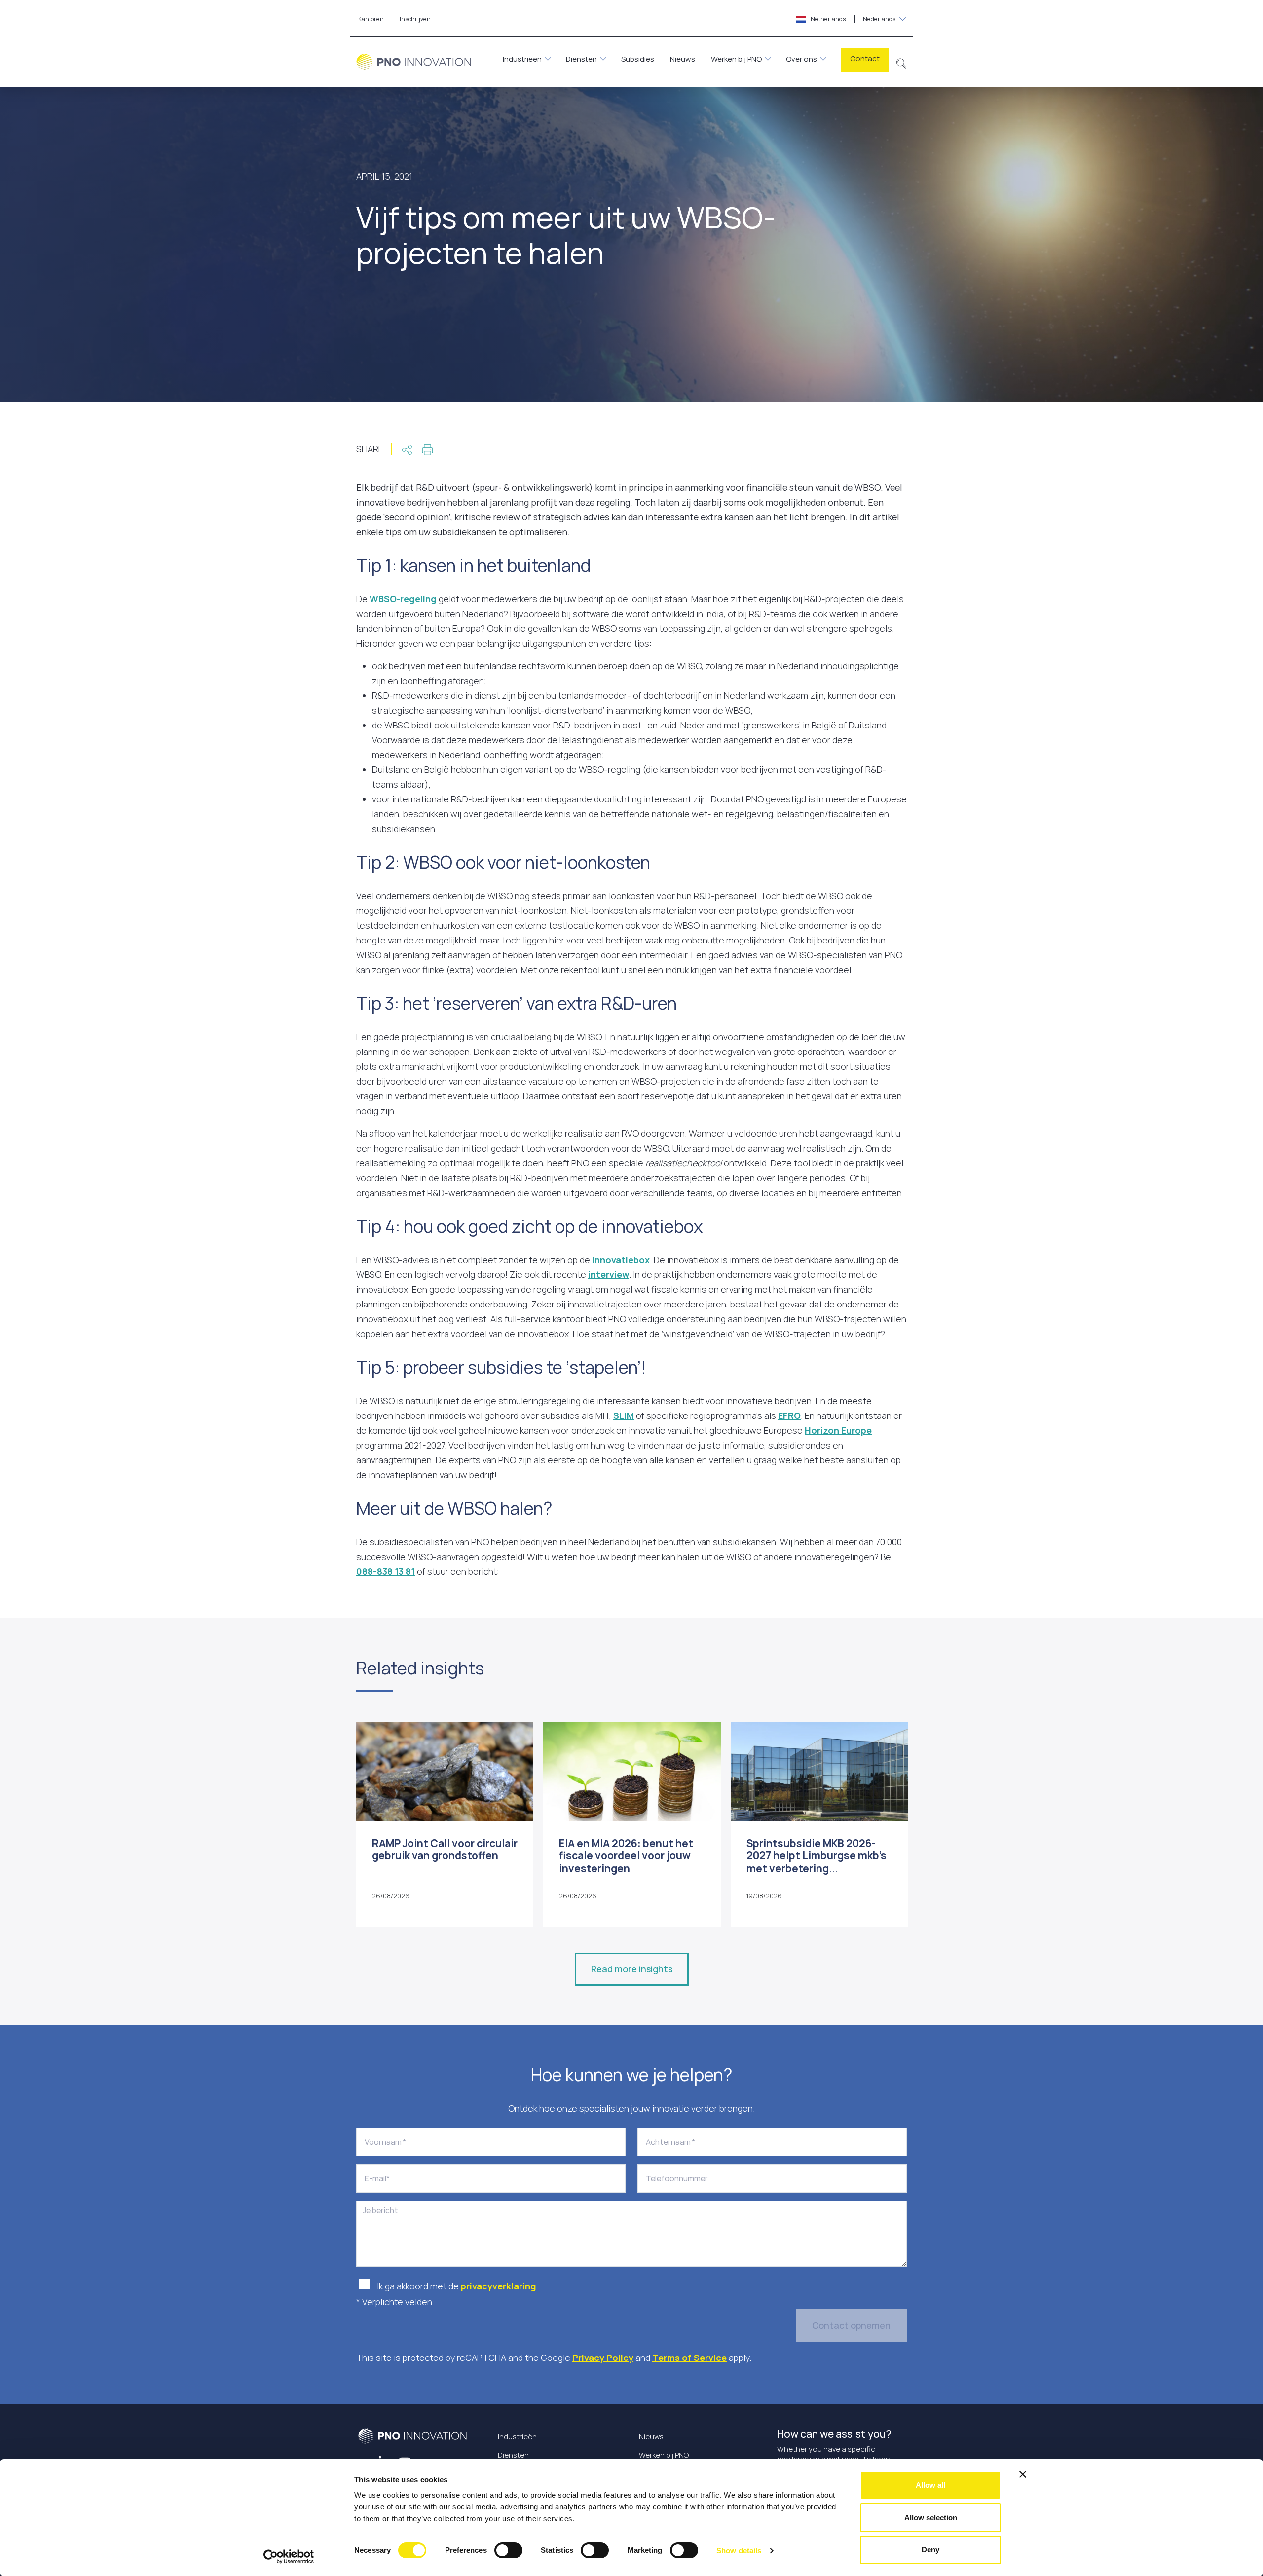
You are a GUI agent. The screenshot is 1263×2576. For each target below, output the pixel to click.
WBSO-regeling (403, 599)
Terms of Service (689, 2358)
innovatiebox (621, 1260)
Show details (739, 2551)
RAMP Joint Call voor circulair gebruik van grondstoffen (445, 1849)
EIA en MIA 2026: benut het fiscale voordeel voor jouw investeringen (626, 1855)
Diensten (581, 59)
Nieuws (683, 59)
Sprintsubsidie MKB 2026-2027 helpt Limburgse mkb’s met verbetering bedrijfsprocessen (817, 1862)
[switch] (508, 2550)
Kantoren (371, 19)
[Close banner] (1023, 2474)
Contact (865, 58)
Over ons (801, 59)
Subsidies (638, 59)
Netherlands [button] (853, 19)
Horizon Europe (838, 1430)
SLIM (624, 1415)
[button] (902, 62)
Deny (930, 2550)
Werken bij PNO (736, 59)
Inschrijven (415, 19)
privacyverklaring (499, 2286)
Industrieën (522, 59)
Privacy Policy (603, 2358)
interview (609, 1274)
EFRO (789, 1415)
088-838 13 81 (386, 1571)
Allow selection (931, 2518)
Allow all (930, 2485)
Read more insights (632, 1969)
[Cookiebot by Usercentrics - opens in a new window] (289, 2557)
